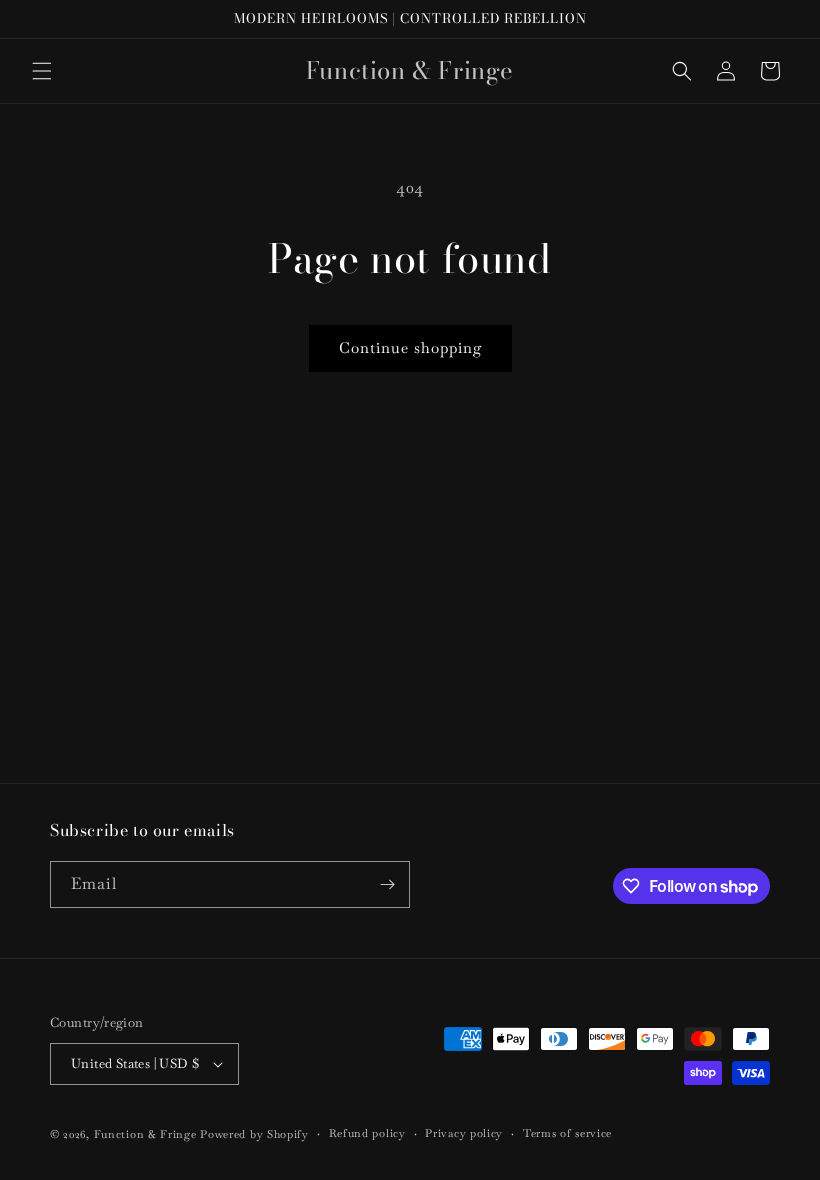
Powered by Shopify (254, 1134)
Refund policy (367, 1133)
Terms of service (567, 1133)
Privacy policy (464, 1133)
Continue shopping (410, 347)
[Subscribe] (387, 884)
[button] (42, 71)
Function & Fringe (147, 1134)
